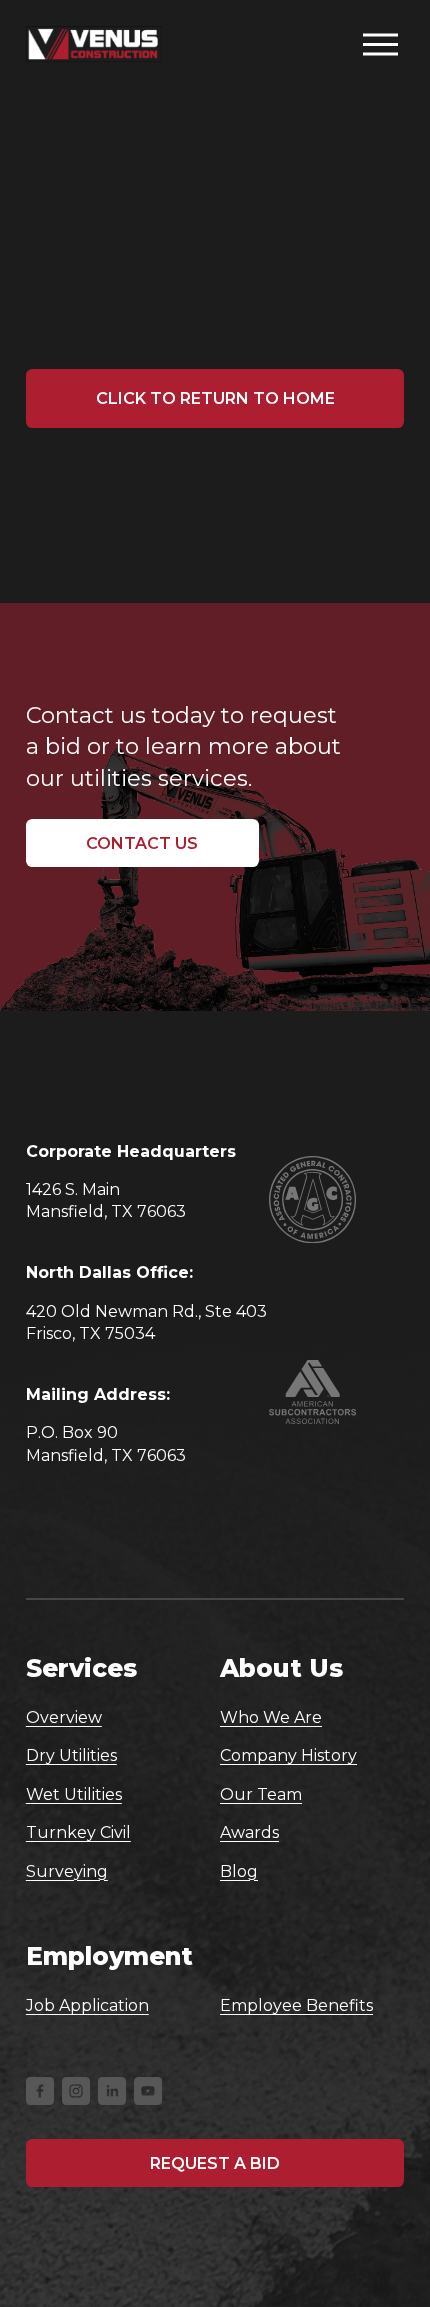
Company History (288, 1755)
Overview (64, 1717)
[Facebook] (40, 2091)
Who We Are (271, 1717)
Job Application (87, 2005)
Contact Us (142, 843)
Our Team (261, 1794)
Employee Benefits (296, 2005)
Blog (239, 1871)
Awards (249, 1832)
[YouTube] (148, 2091)
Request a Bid (215, 2163)
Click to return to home (215, 398)
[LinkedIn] (112, 2091)
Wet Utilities (74, 1794)
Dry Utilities (71, 1755)
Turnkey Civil (78, 1832)
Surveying (67, 1871)
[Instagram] (76, 2091)
